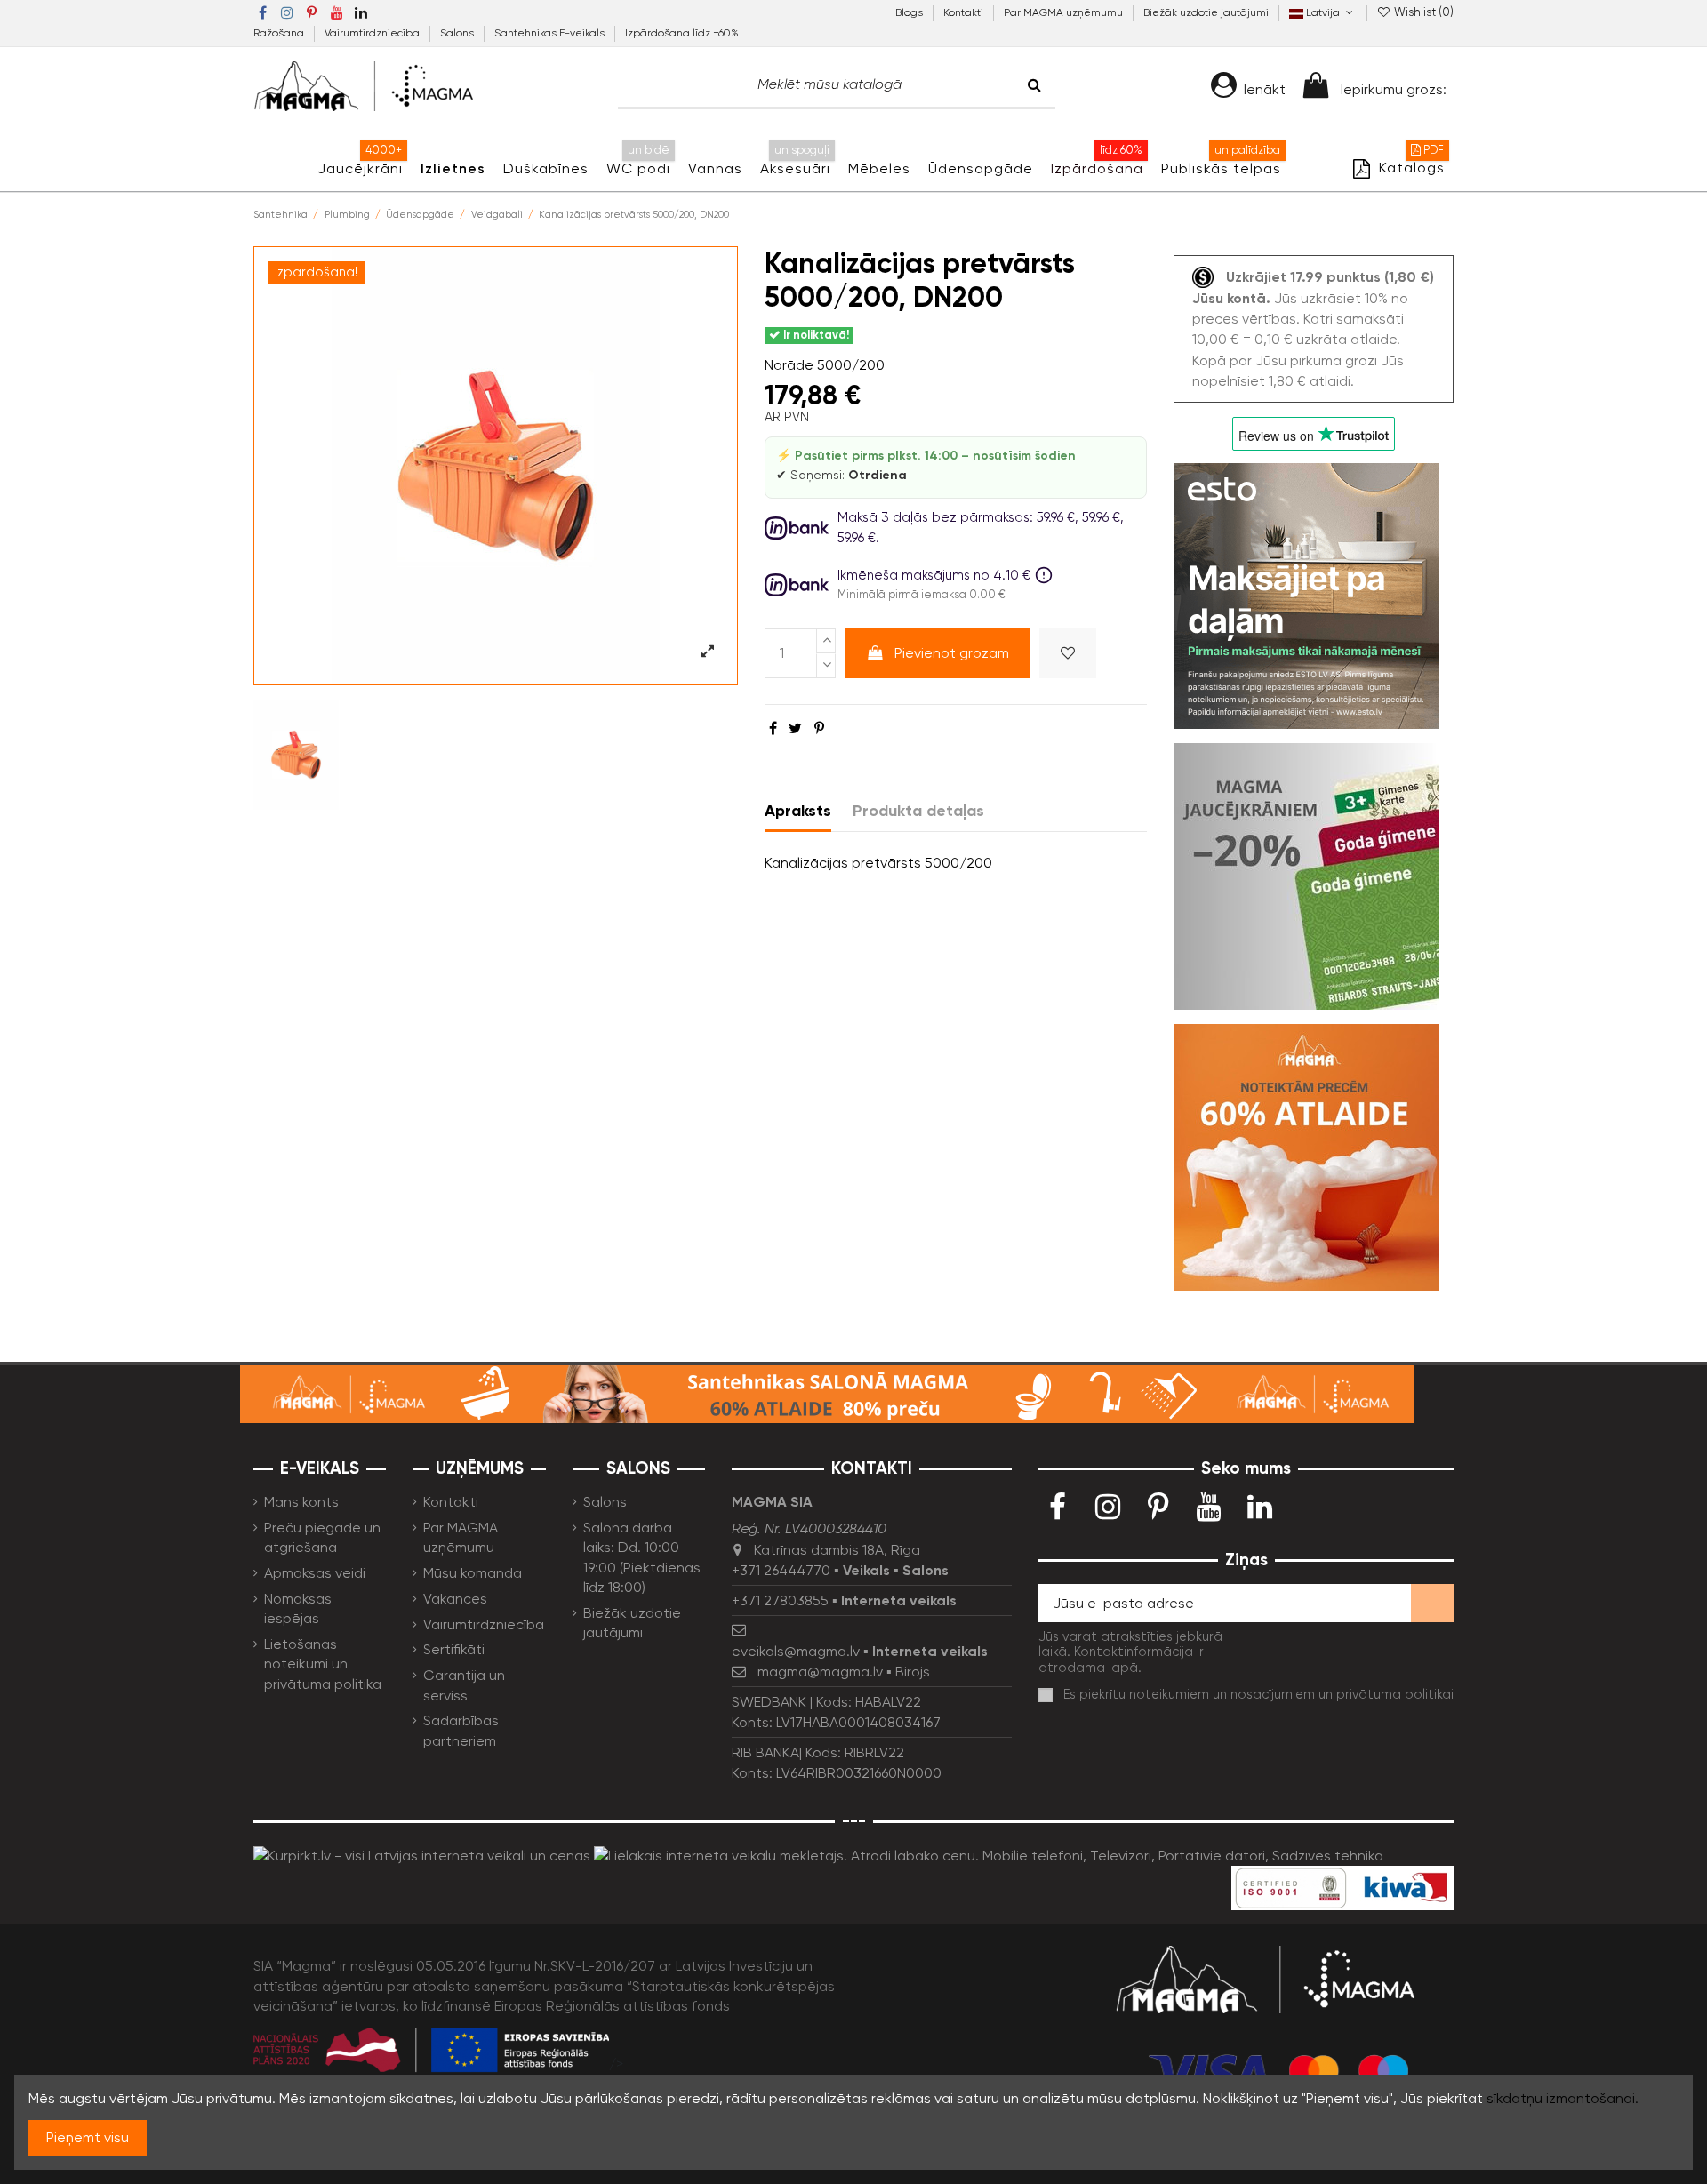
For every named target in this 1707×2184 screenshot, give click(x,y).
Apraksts (798, 811)
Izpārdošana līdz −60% (682, 33)
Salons (458, 33)
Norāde (789, 365)
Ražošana (280, 33)
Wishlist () (1422, 12)
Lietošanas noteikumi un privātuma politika (323, 1664)
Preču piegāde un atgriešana (322, 1537)
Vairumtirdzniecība (373, 33)
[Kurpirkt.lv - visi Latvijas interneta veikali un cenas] (422, 1855)
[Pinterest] (819, 728)
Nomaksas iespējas (298, 1608)
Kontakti (965, 12)
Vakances (455, 1599)
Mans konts (301, 1502)
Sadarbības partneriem (461, 1730)
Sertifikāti (454, 1649)
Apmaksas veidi (315, 1573)
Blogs (910, 12)
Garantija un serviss (464, 1685)
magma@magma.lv (820, 1672)
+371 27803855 (780, 1600)
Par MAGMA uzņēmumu (1065, 12)
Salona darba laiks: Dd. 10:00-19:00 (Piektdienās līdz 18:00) (642, 1557)
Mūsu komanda (473, 1573)
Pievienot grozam (952, 653)
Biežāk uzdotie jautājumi (1206, 12)
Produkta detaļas (918, 811)
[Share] (773, 728)
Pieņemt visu (88, 2137)
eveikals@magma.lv (796, 1651)
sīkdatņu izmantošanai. (1563, 2098)
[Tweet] (795, 728)
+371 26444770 (781, 1570)
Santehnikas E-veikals (551, 33)
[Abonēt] (1432, 1603)
